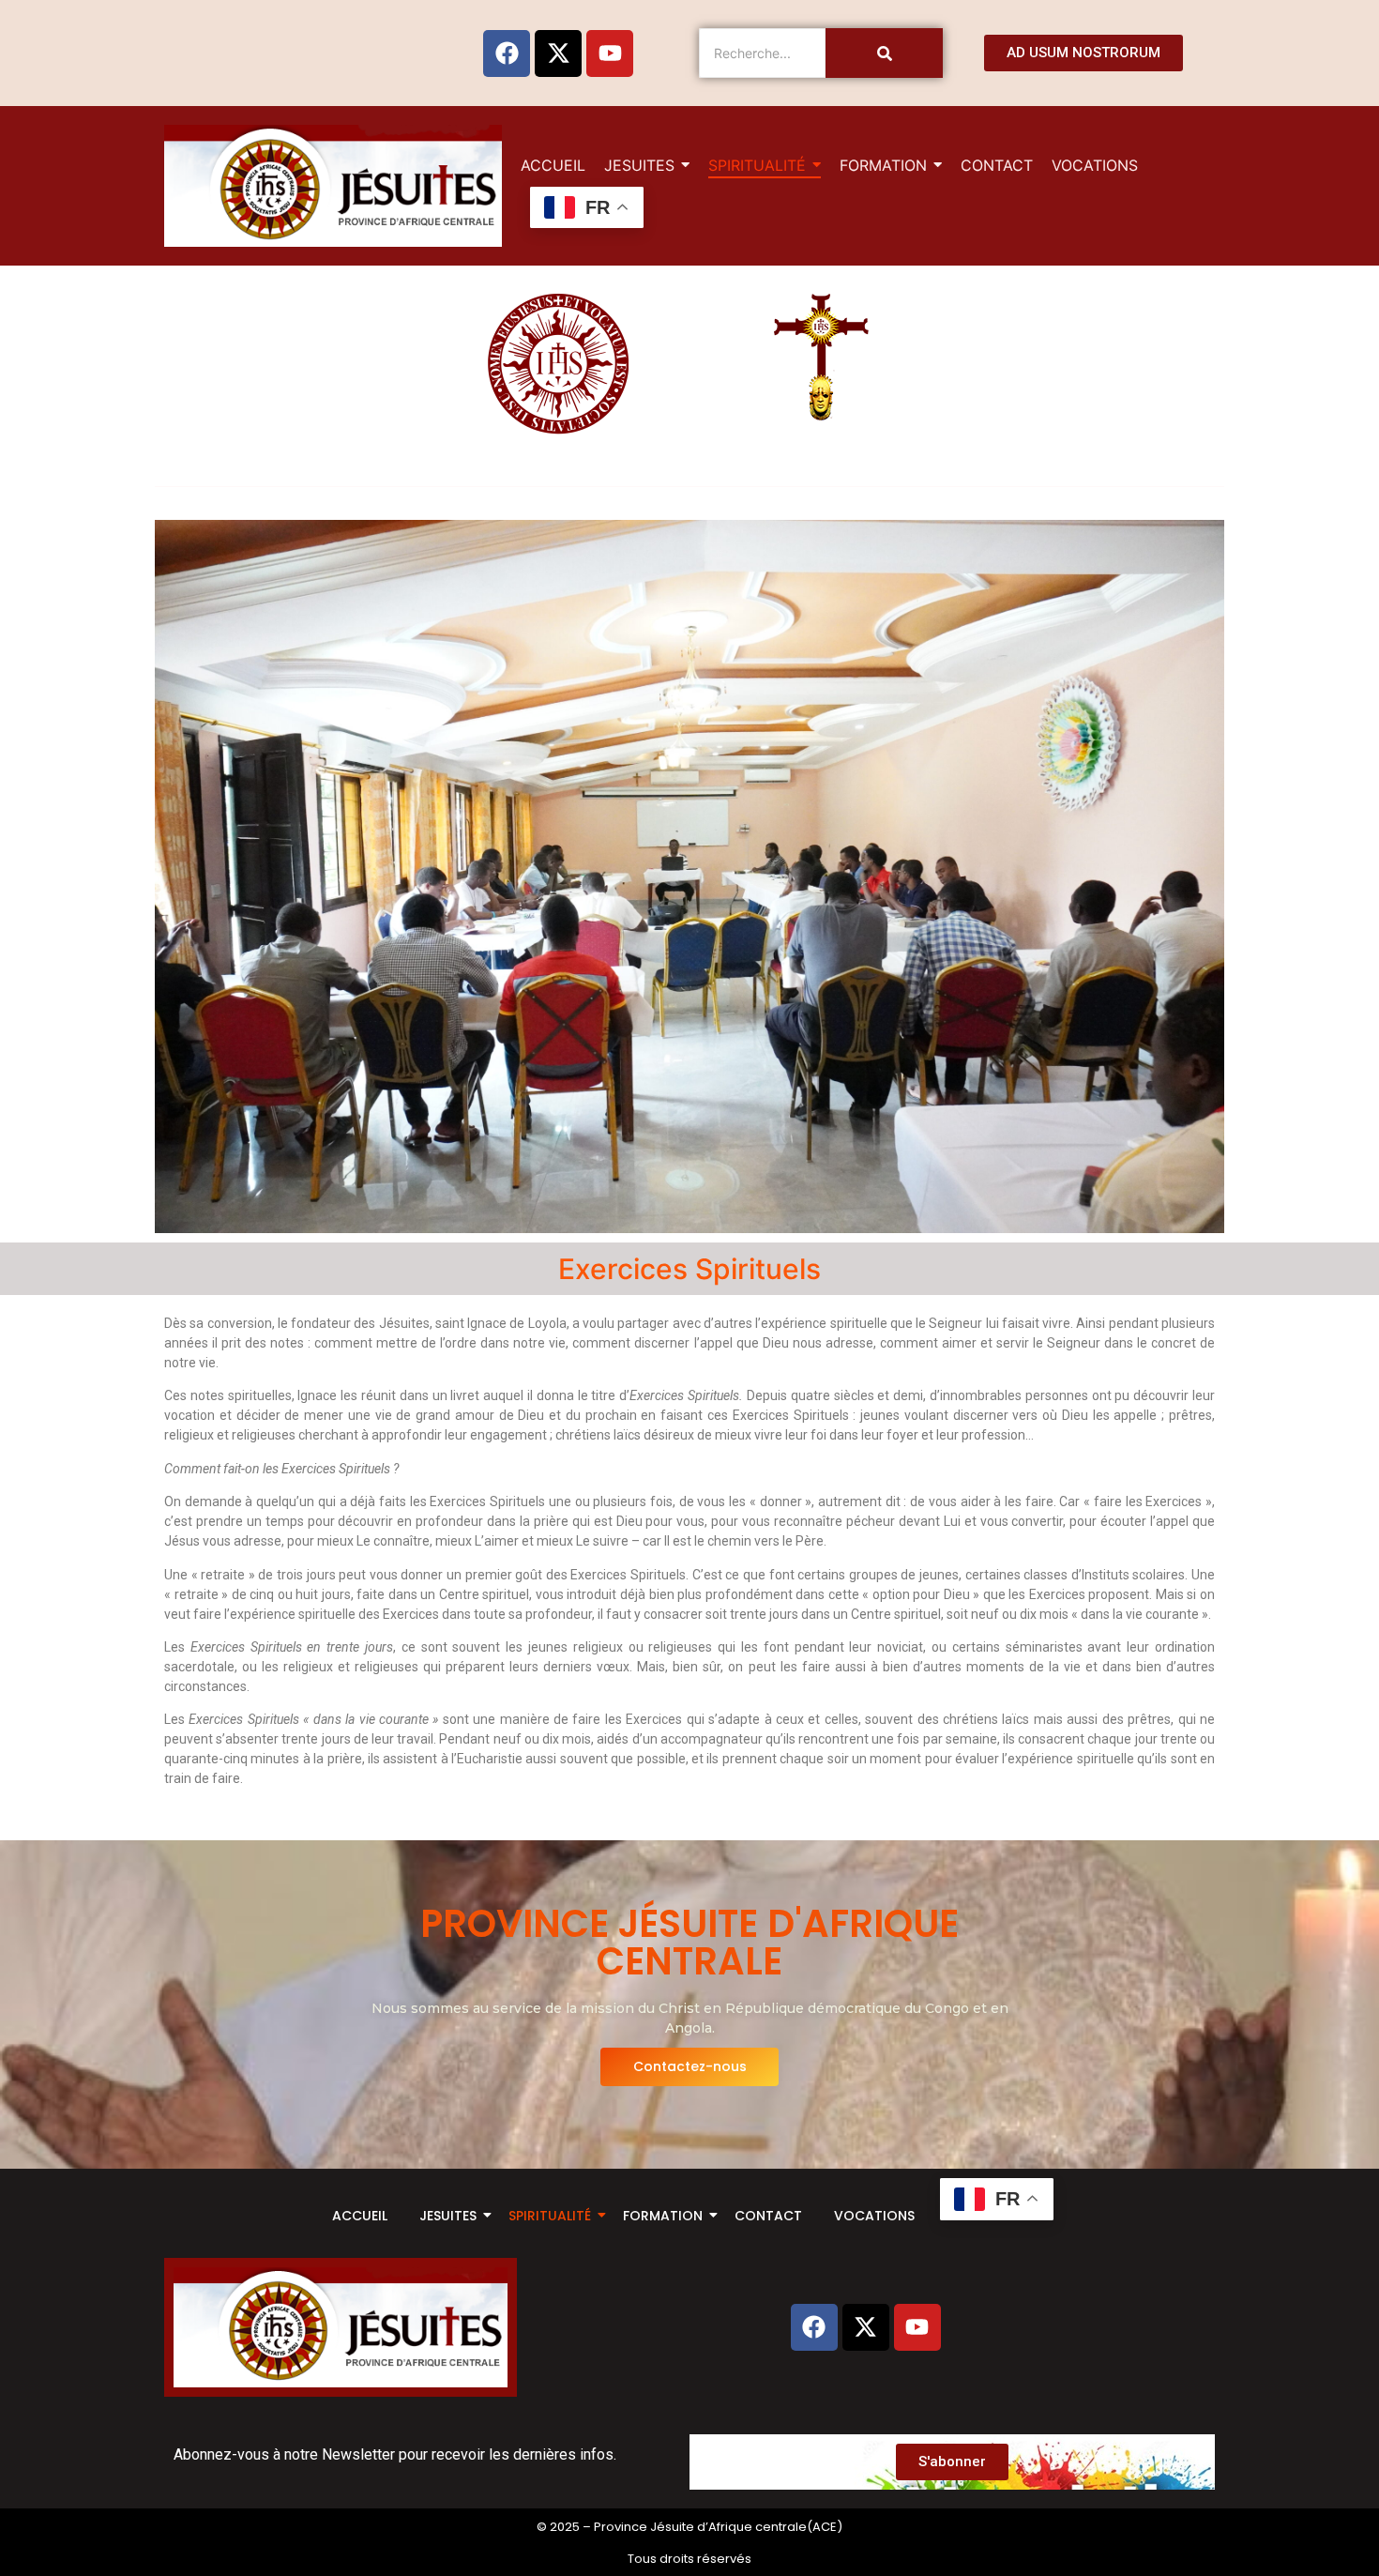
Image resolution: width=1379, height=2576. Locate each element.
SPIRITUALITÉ (550, 2216)
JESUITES (448, 2216)
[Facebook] (507, 53)
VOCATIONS (874, 2216)
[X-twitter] (558, 53)
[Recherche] (884, 53)
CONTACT (768, 2216)
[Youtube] (610, 53)
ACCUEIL (360, 2216)
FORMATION (663, 2216)
